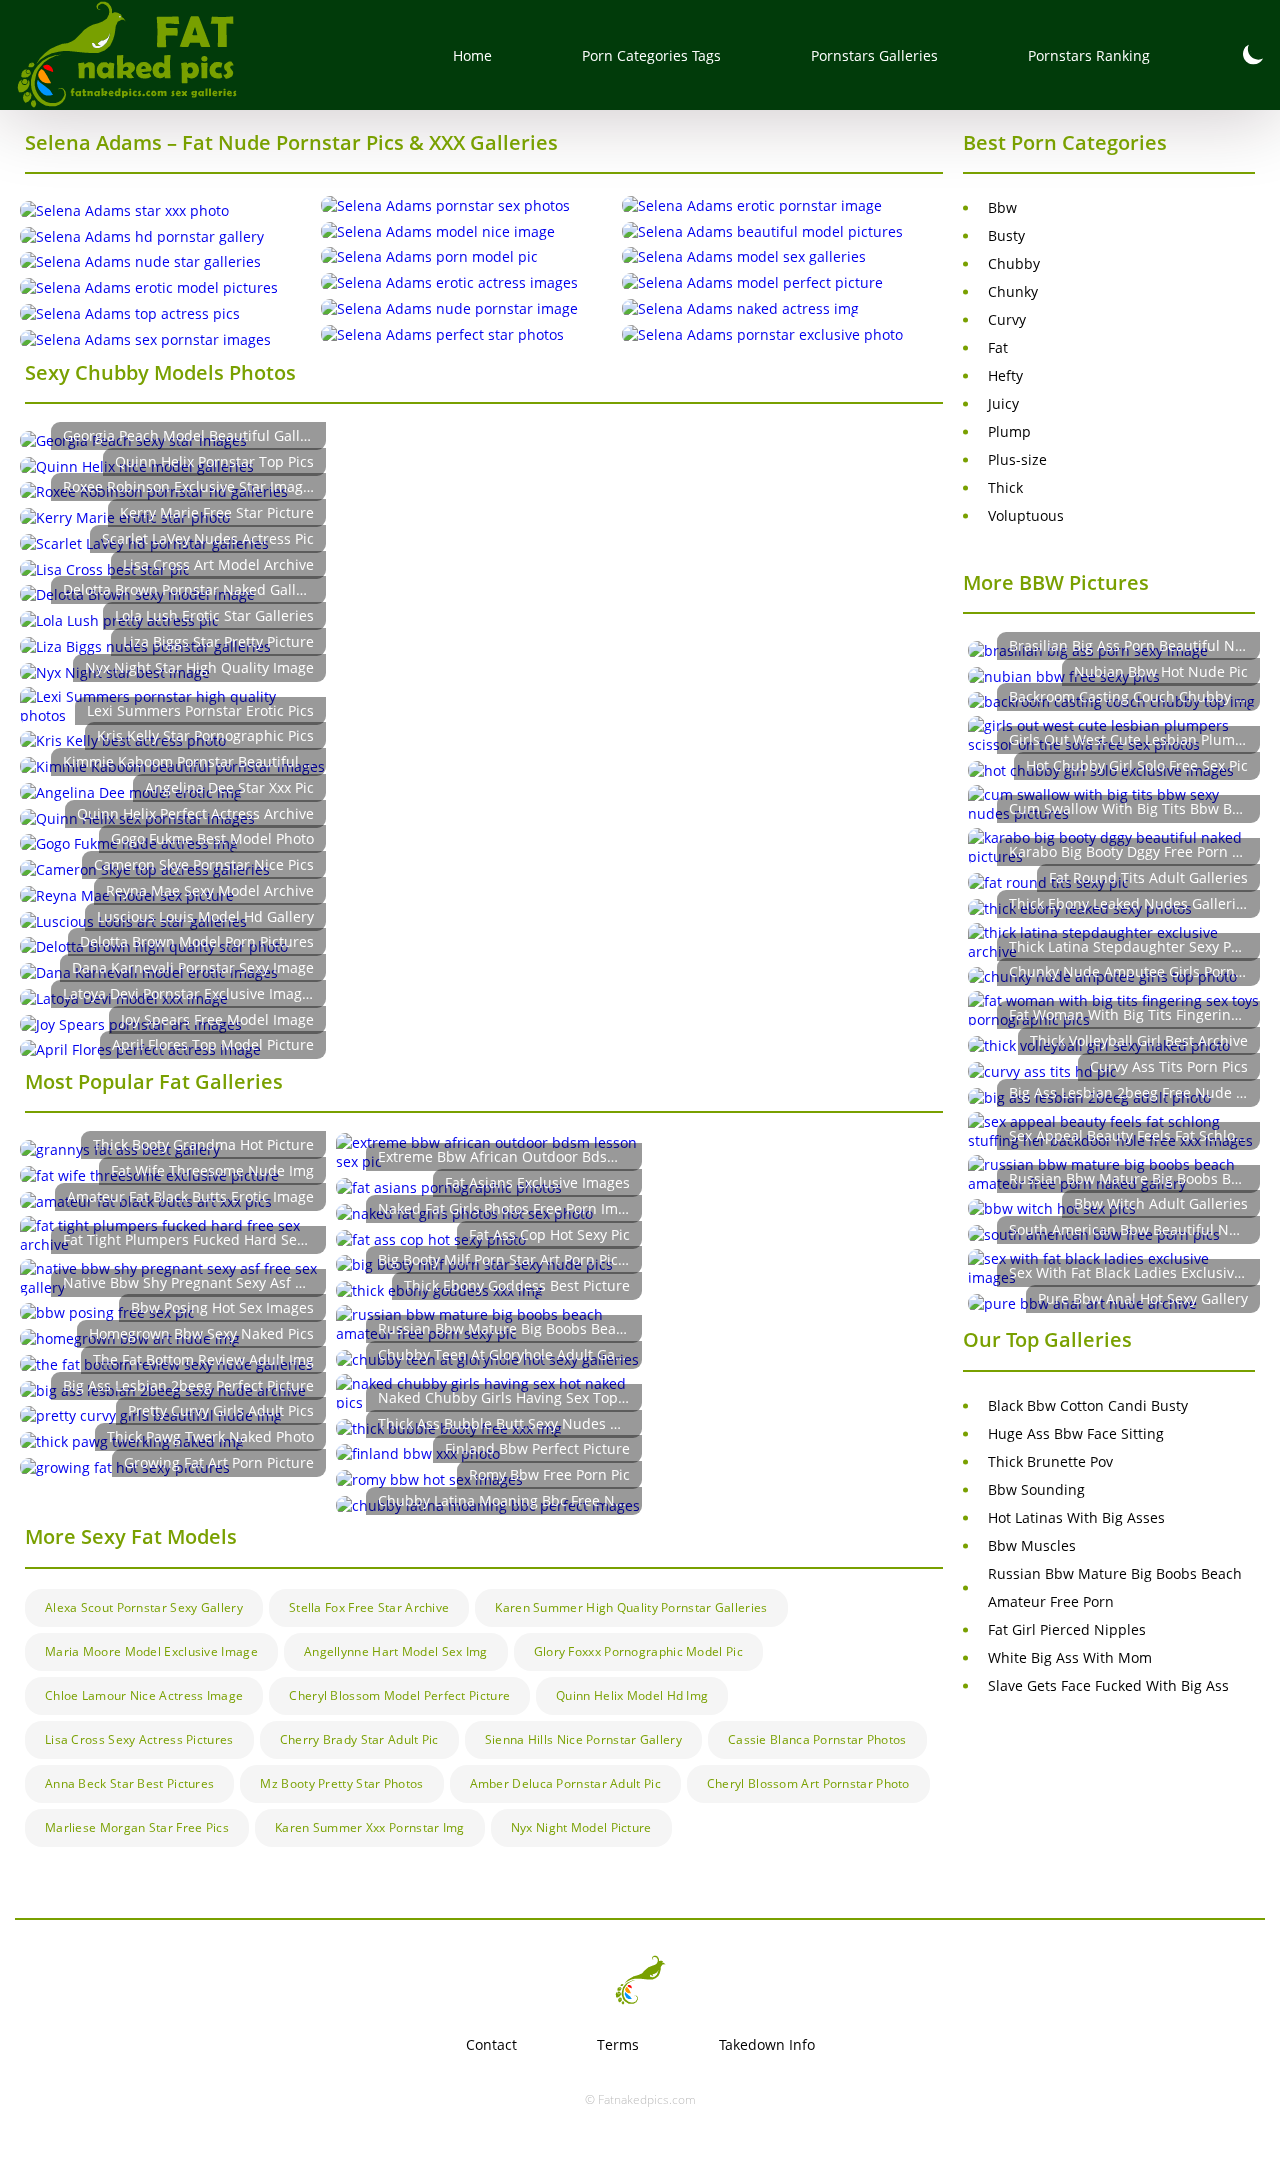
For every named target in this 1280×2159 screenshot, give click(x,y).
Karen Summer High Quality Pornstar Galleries (631, 1607)
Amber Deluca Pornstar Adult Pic (565, 1783)
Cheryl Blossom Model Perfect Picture (399, 1695)
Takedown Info (767, 2044)
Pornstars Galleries (874, 55)
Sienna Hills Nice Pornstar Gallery (583, 1739)
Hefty (1005, 375)
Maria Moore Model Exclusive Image (151, 1651)
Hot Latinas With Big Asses (1076, 1517)
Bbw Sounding (1036, 1489)
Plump (1009, 431)
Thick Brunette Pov (1050, 1461)
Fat (998, 347)
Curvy (1007, 319)
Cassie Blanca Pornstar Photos (817, 1739)
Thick (1005, 487)
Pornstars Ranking (1089, 55)
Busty (1006, 235)
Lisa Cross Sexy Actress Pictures (139, 1739)
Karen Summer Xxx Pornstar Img (370, 1827)
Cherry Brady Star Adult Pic (359, 1739)
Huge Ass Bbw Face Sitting (1076, 1433)
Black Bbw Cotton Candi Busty (1088, 1405)
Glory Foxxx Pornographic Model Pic (638, 1651)
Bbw (1002, 207)
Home (472, 55)
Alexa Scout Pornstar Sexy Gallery (144, 1607)
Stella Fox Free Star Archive (369, 1607)
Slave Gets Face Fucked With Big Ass (1108, 1685)
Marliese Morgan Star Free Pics (137, 1827)
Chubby (1014, 263)
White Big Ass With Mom (1070, 1657)
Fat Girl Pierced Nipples (1067, 1629)
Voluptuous (1026, 515)
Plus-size (1017, 459)
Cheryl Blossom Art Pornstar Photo (808, 1783)
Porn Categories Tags (651, 55)
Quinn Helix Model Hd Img (632, 1695)
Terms (618, 2044)
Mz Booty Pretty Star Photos (341, 1783)
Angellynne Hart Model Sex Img (396, 1651)
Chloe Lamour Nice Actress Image (144, 1695)
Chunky (1013, 291)
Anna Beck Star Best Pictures (129, 1783)
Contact (491, 2044)
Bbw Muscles (1032, 1545)
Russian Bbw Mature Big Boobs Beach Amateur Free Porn (1115, 1587)
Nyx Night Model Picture (581, 1827)
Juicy (1003, 403)
